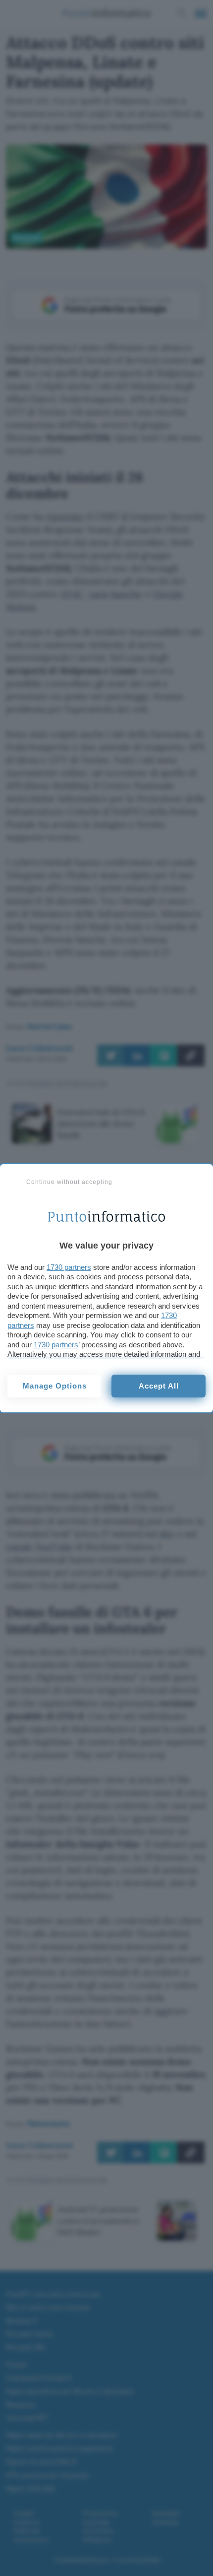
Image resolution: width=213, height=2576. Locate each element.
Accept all (159, 1386)
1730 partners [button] (69, 1267)
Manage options (55, 1386)
